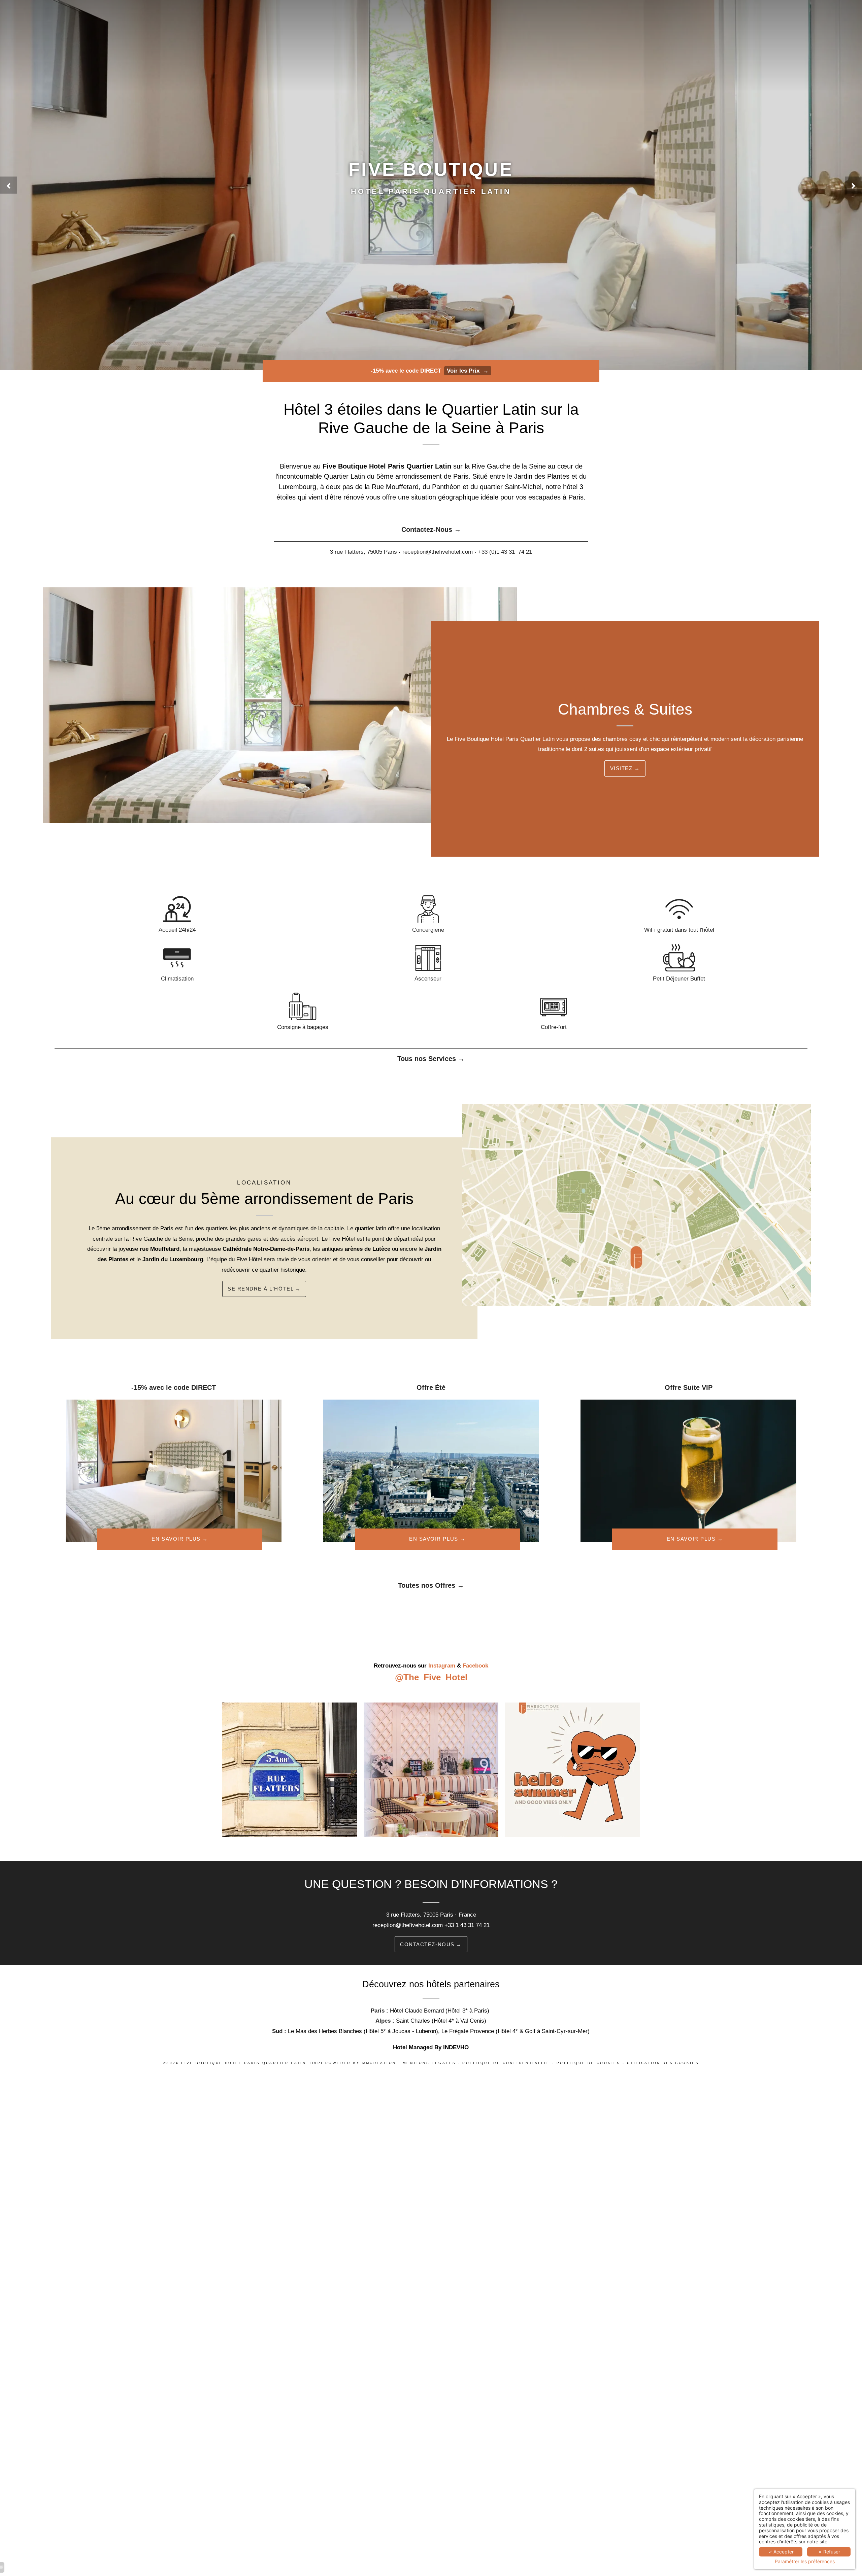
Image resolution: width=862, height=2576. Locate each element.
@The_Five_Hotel (431, 1677)
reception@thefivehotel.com (408, 1925)
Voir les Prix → (468, 371)
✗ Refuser (829, 2552)
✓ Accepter (781, 2552)
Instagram (442, 1666)
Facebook (475, 1666)
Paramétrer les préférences (805, 2562)
